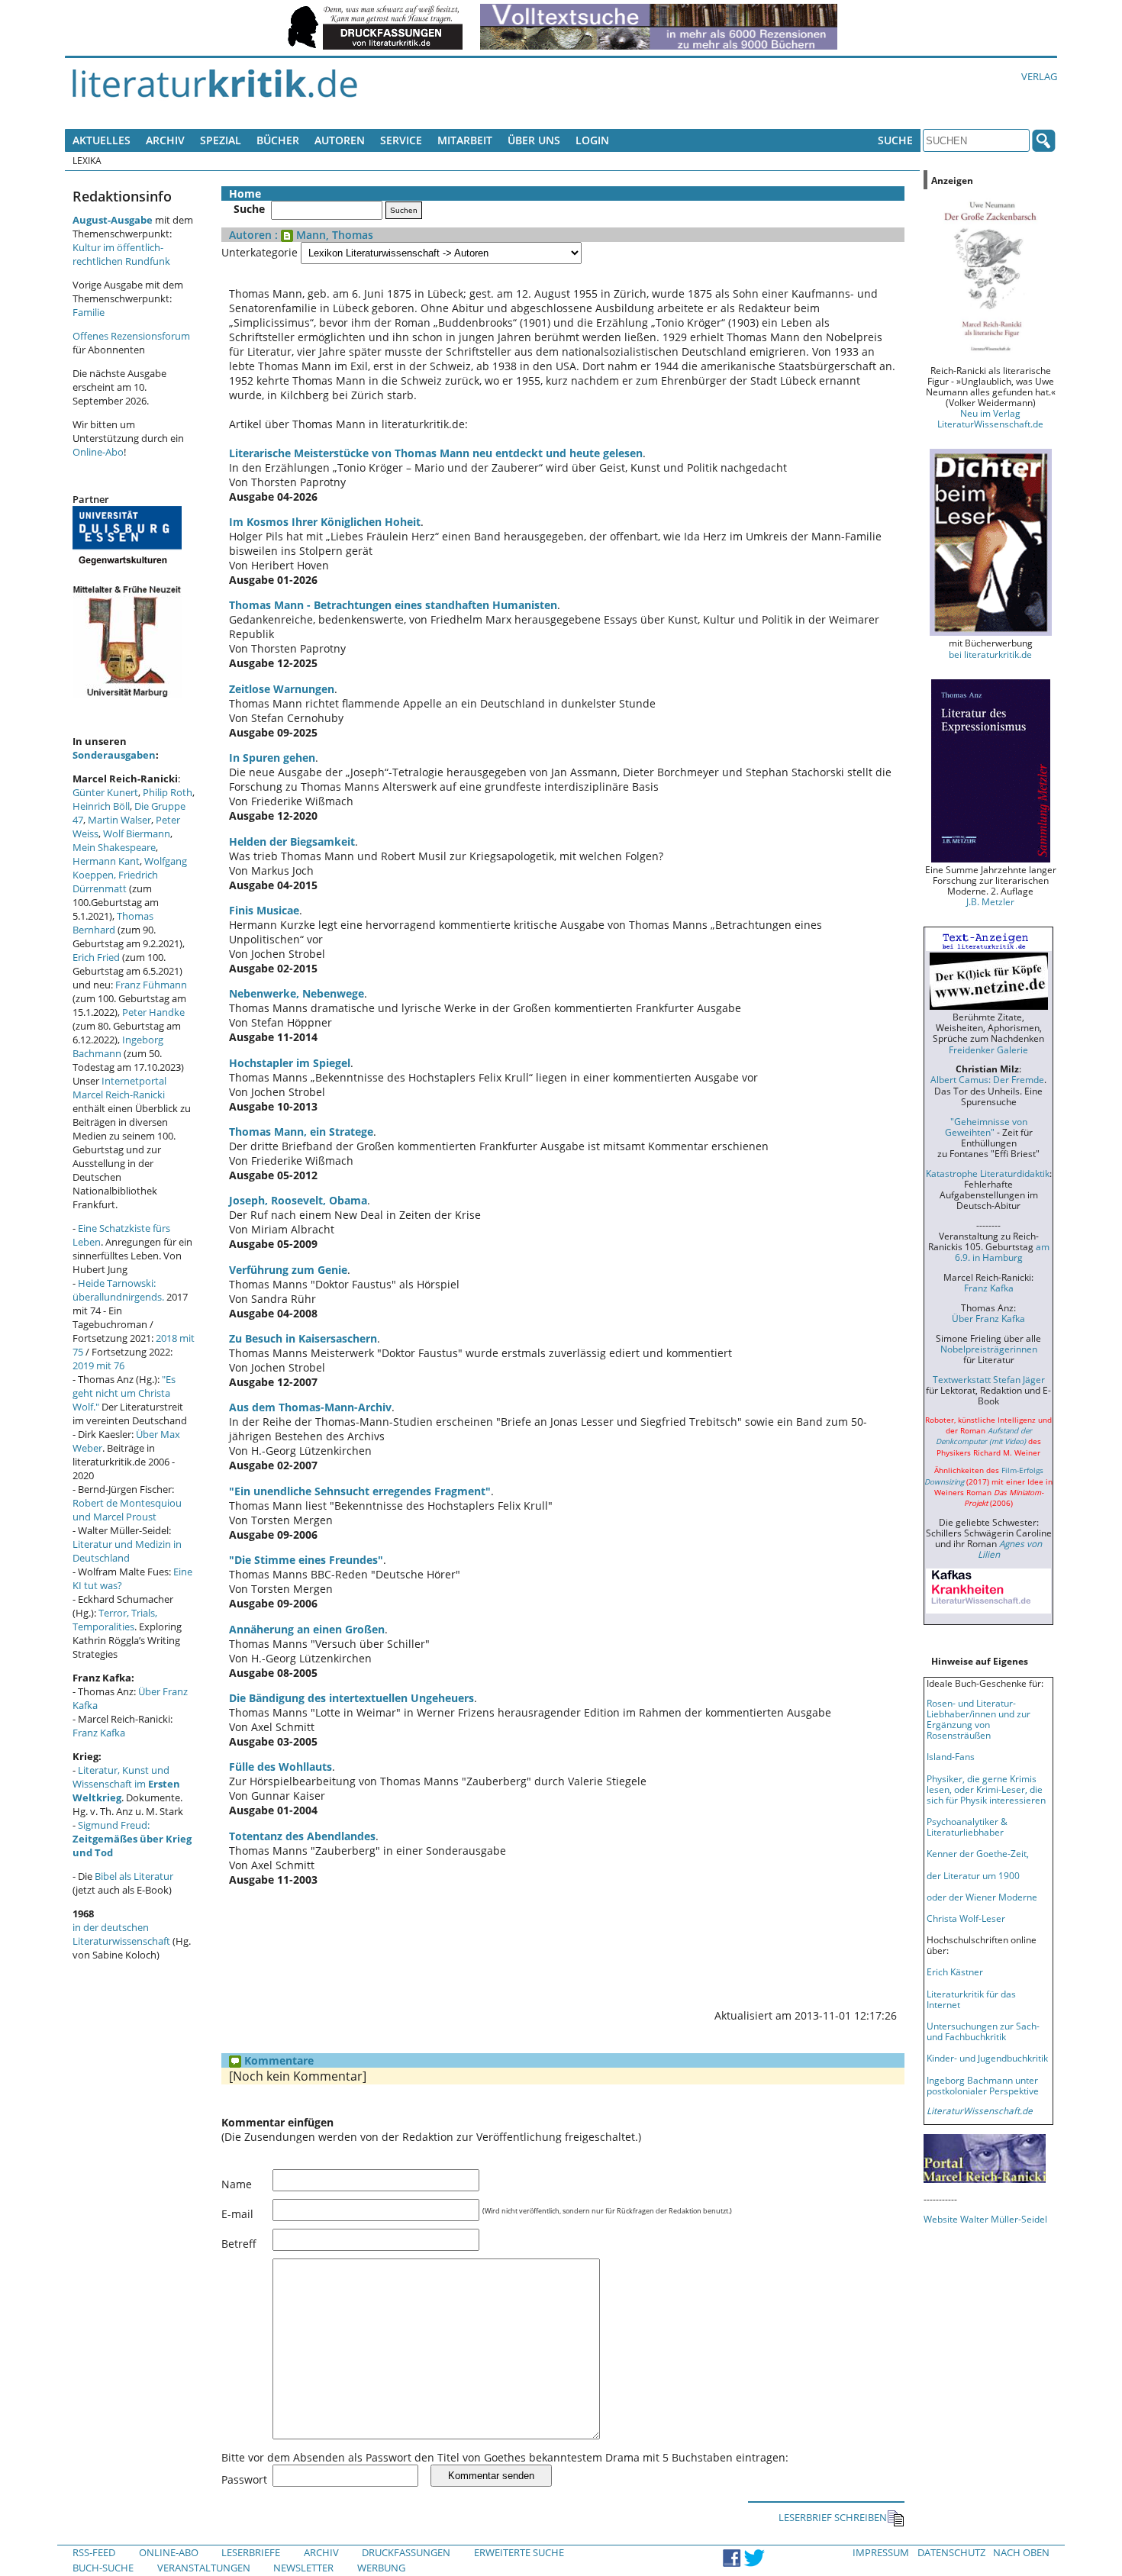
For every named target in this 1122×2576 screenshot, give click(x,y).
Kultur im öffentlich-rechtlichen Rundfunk (121, 254)
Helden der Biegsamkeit (292, 841)
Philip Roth (168, 792)
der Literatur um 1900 (973, 1875)
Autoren (340, 140)
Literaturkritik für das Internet (971, 1999)
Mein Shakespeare (114, 847)
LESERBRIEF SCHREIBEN (833, 2517)
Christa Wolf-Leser (966, 1918)
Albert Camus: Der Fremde (987, 1079)
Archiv (165, 140)
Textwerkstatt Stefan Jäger (989, 1379)
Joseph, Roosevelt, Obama (298, 1200)
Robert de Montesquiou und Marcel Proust (127, 1510)
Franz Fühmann (151, 985)
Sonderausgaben (114, 755)
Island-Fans (951, 1756)
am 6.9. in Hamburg (1002, 1252)
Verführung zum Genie (288, 1270)
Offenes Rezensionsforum (131, 336)
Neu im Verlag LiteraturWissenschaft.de (990, 418)
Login (592, 140)
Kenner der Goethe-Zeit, (978, 1853)
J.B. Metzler (990, 901)
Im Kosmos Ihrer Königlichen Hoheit (325, 522)
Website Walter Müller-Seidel (985, 2219)
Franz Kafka (99, 1733)
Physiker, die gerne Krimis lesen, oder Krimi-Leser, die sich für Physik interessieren (986, 1789)
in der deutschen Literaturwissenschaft (121, 1934)
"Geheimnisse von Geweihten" (986, 1127)
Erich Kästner (955, 1971)
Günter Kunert (105, 792)
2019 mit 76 (98, 1365)
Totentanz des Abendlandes (302, 1836)
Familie (89, 312)
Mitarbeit (465, 140)
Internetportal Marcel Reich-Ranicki (119, 1088)
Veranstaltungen (204, 2568)
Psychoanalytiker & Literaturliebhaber (967, 1826)
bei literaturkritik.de (990, 654)
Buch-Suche (103, 2568)
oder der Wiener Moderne (982, 1897)
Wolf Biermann (137, 833)
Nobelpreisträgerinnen (989, 1349)
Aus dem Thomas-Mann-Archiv (310, 1407)
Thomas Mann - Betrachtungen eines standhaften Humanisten (393, 605)
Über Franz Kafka (988, 1318)
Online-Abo (98, 452)
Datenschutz (951, 2552)
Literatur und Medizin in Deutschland (127, 1551)
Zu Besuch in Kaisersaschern (303, 1338)
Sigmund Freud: (132, 1839)
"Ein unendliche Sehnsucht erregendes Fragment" (360, 1491)
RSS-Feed (94, 2552)
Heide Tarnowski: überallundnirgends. (118, 1290)
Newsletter (303, 2568)
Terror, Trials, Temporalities (115, 1620)
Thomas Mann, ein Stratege (301, 1132)
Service (401, 140)
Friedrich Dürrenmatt (115, 882)
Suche (895, 140)
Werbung (381, 2568)
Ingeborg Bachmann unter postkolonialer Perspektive (983, 2085)
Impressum (881, 2552)
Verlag (1039, 76)
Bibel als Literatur (134, 1876)
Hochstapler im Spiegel (290, 1063)
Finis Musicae (264, 910)
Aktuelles (102, 140)
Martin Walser (119, 820)
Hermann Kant (106, 861)
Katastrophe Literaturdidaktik (988, 1173)
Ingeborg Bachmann (118, 1046)
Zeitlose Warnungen (282, 689)
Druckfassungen (406, 2552)
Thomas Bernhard (113, 923)
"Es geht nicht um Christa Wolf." (124, 1393)
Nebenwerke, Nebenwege (297, 993)
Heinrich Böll (101, 806)
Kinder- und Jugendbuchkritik (987, 2058)
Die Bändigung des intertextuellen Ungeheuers (351, 1698)
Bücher (278, 140)
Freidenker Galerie (988, 1049)
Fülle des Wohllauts (280, 1767)
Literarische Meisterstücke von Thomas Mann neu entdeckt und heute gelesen (436, 453)
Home (245, 193)
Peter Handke (153, 1012)
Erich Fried (96, 957)
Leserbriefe (251, 2552)
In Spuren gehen (272, 758)
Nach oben (1021, 2552)
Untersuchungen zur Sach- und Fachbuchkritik (983, 2031)
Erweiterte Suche (519, 2552)
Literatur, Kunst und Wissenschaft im (126, 1784)
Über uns (534, 140)
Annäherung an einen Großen (307, 1629)
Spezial (221, 140)
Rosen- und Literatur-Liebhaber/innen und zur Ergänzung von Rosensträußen (979, 1719)
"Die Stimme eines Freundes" (306, 1560)
